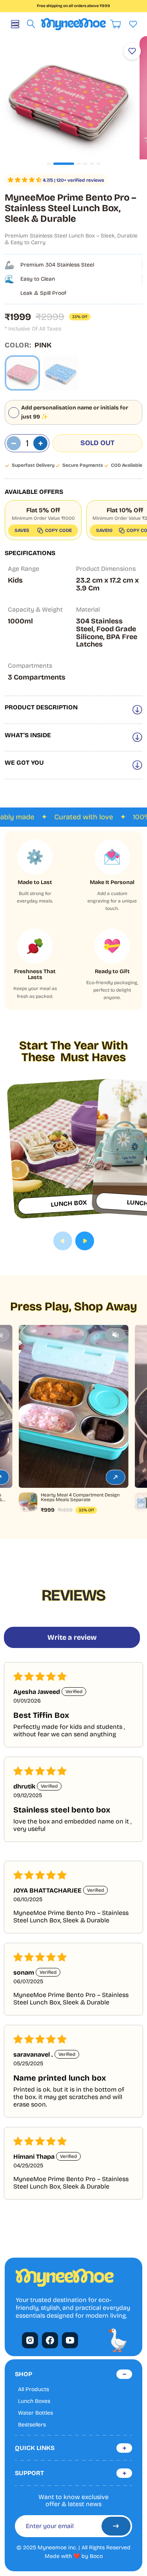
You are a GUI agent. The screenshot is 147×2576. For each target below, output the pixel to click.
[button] (25, 180)
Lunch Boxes (34, 2401)
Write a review (72, 1637)
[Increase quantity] (40, 443)
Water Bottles (35, 2413)
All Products (34, 2390)
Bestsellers (32, 2425)
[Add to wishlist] (132, 51)
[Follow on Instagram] (30, 2340)
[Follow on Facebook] (50, 2340)
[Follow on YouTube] (70, 2340)
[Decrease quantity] (14, 443)
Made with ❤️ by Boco (74, 2556)
